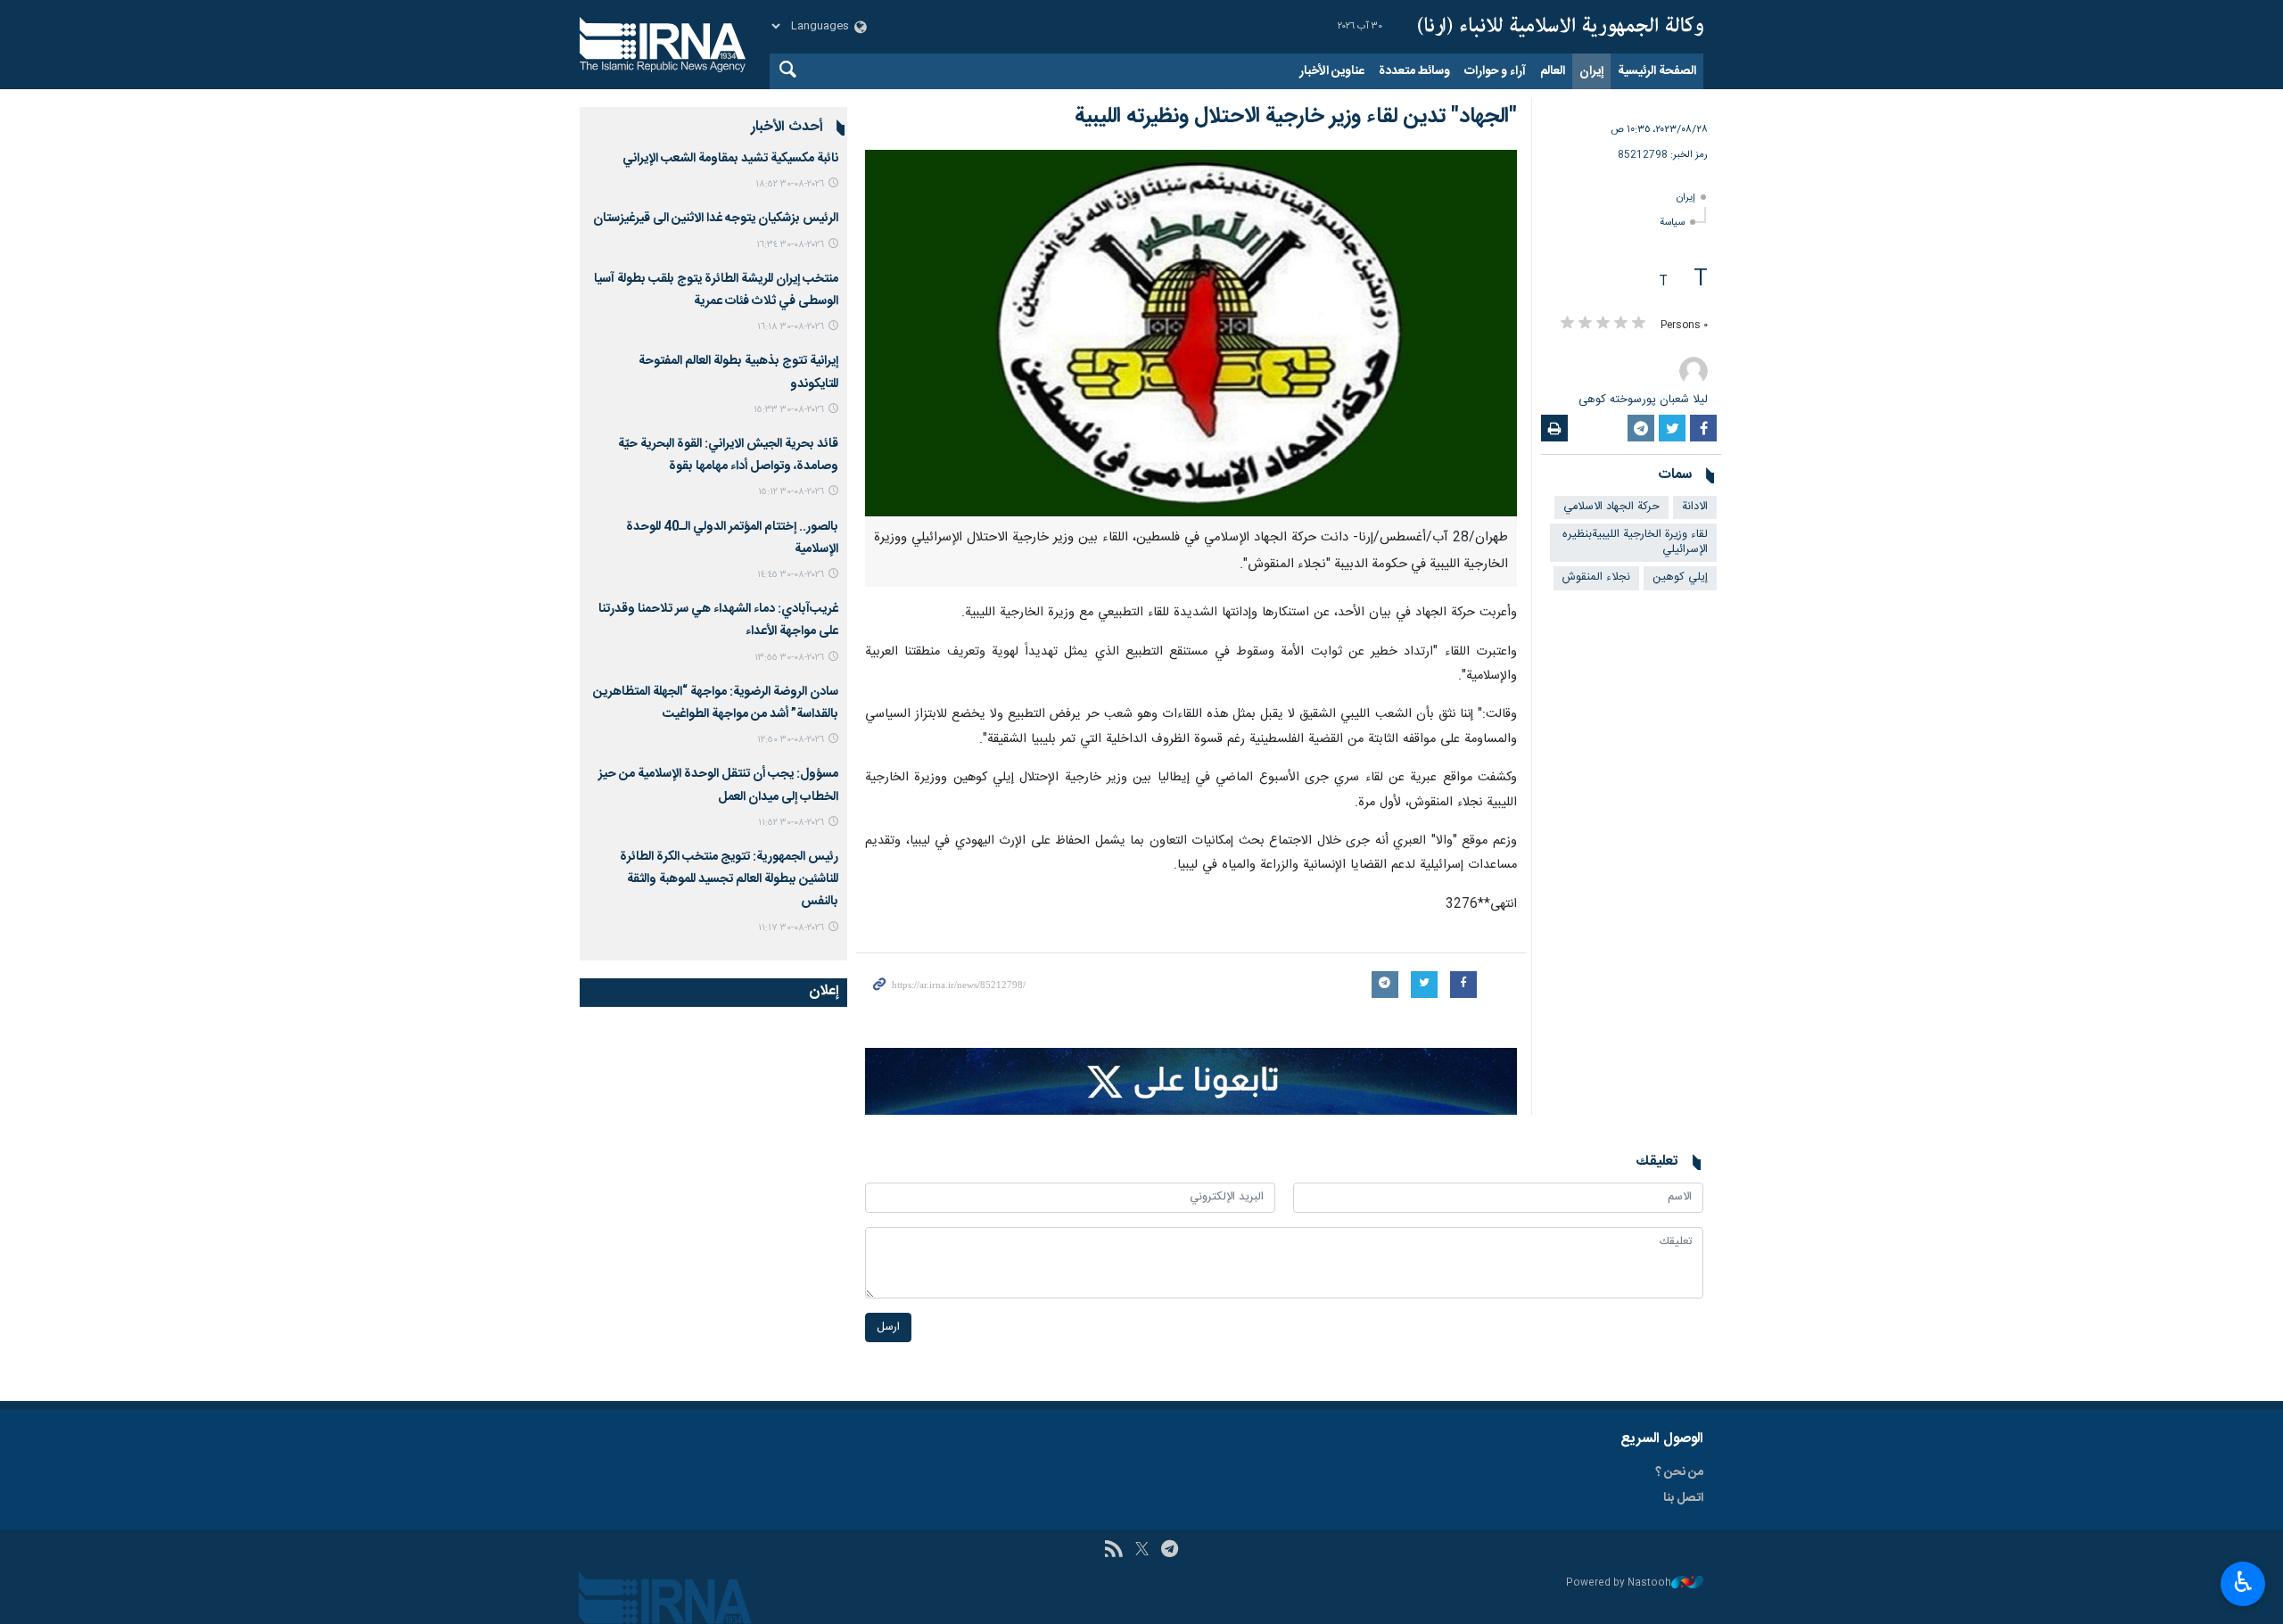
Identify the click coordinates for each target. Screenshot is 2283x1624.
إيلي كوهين (1680, 577)
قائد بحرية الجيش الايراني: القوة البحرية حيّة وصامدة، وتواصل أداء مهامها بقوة (728, 455)
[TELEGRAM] (1170, 1551)
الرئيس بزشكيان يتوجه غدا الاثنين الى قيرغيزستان (716, 218)
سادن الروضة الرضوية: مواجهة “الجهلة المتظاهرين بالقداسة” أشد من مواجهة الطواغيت (716, 703)
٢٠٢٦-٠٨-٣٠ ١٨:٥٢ (790, 184)
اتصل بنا (1683, 1498)
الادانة (1695, 507)
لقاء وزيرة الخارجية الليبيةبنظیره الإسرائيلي (1635, 542)
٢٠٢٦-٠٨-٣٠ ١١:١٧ (791, 928)
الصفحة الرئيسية (1657, 71)
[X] (1142, 1551)
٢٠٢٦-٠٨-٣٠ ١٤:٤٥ (791, 575)
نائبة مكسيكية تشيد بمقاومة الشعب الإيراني (730, 159)
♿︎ (2243, 1582)
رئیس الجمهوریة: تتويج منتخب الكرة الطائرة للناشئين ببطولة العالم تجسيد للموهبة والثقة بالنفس (729, 879)
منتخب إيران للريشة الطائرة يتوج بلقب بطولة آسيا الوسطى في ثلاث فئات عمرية (716, 290)
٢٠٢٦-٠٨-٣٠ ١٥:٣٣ (789, 410)
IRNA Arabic (1561, 27)
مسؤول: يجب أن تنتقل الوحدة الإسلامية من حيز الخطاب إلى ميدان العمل (718, 785)
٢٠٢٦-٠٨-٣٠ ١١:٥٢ (791, 823)
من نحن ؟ (1679, 1472)
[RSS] (1113, 1551)
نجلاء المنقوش (1596, 577)
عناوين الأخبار (1332, 71)
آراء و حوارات (1495, 71)
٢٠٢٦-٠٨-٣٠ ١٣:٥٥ (789, 658)
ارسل (888, 1327)
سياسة (1672, 223)
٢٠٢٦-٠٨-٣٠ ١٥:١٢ (791, 492)
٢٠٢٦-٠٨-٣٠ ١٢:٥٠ (791, 740)
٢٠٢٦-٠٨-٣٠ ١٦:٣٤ (790, 245)
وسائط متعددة (1414, 71)
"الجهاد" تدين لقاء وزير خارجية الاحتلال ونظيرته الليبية (1296, 117)
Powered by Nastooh (1619, 1583)
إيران (1591, 71)
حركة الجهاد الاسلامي (1611, 507)
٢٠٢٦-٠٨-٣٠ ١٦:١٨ (791, 327)
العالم (1553, 71)
